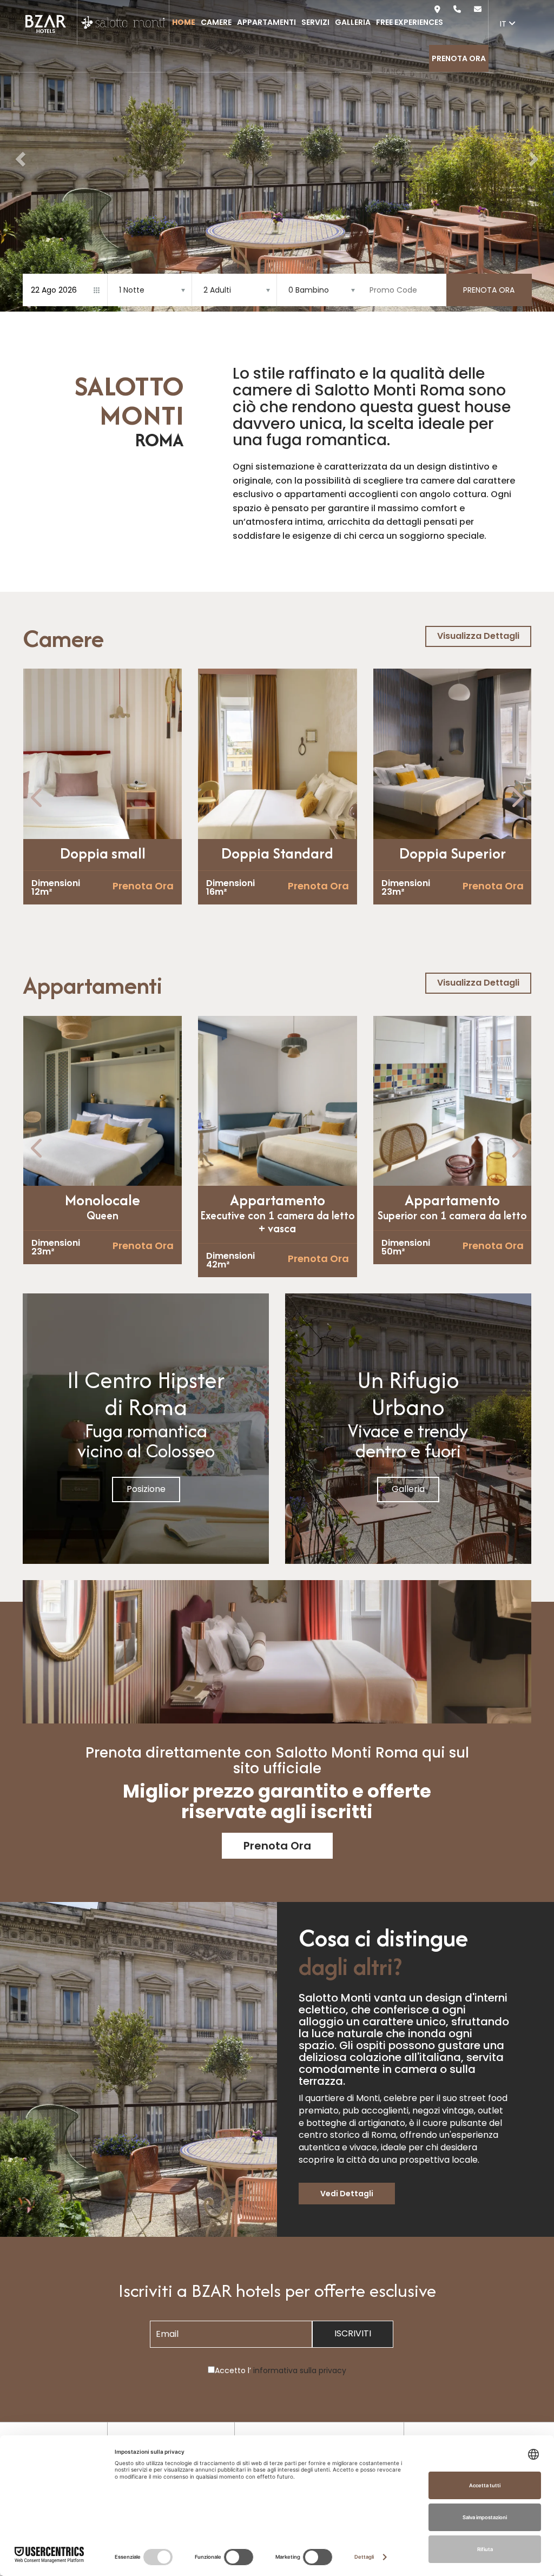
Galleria (408, 1489)
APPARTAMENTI (266, 22)
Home (184, 22)
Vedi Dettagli (347, 2194)
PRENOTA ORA (459, 58)
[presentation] (38, 798)
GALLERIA (353, 22)
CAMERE (216, 22)
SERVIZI (315, 22)
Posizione (146, 1489)
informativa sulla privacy (300, 2370)
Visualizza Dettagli (478, 636)
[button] (19, 156)
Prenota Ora (143, 886)
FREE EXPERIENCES (410, 22)
